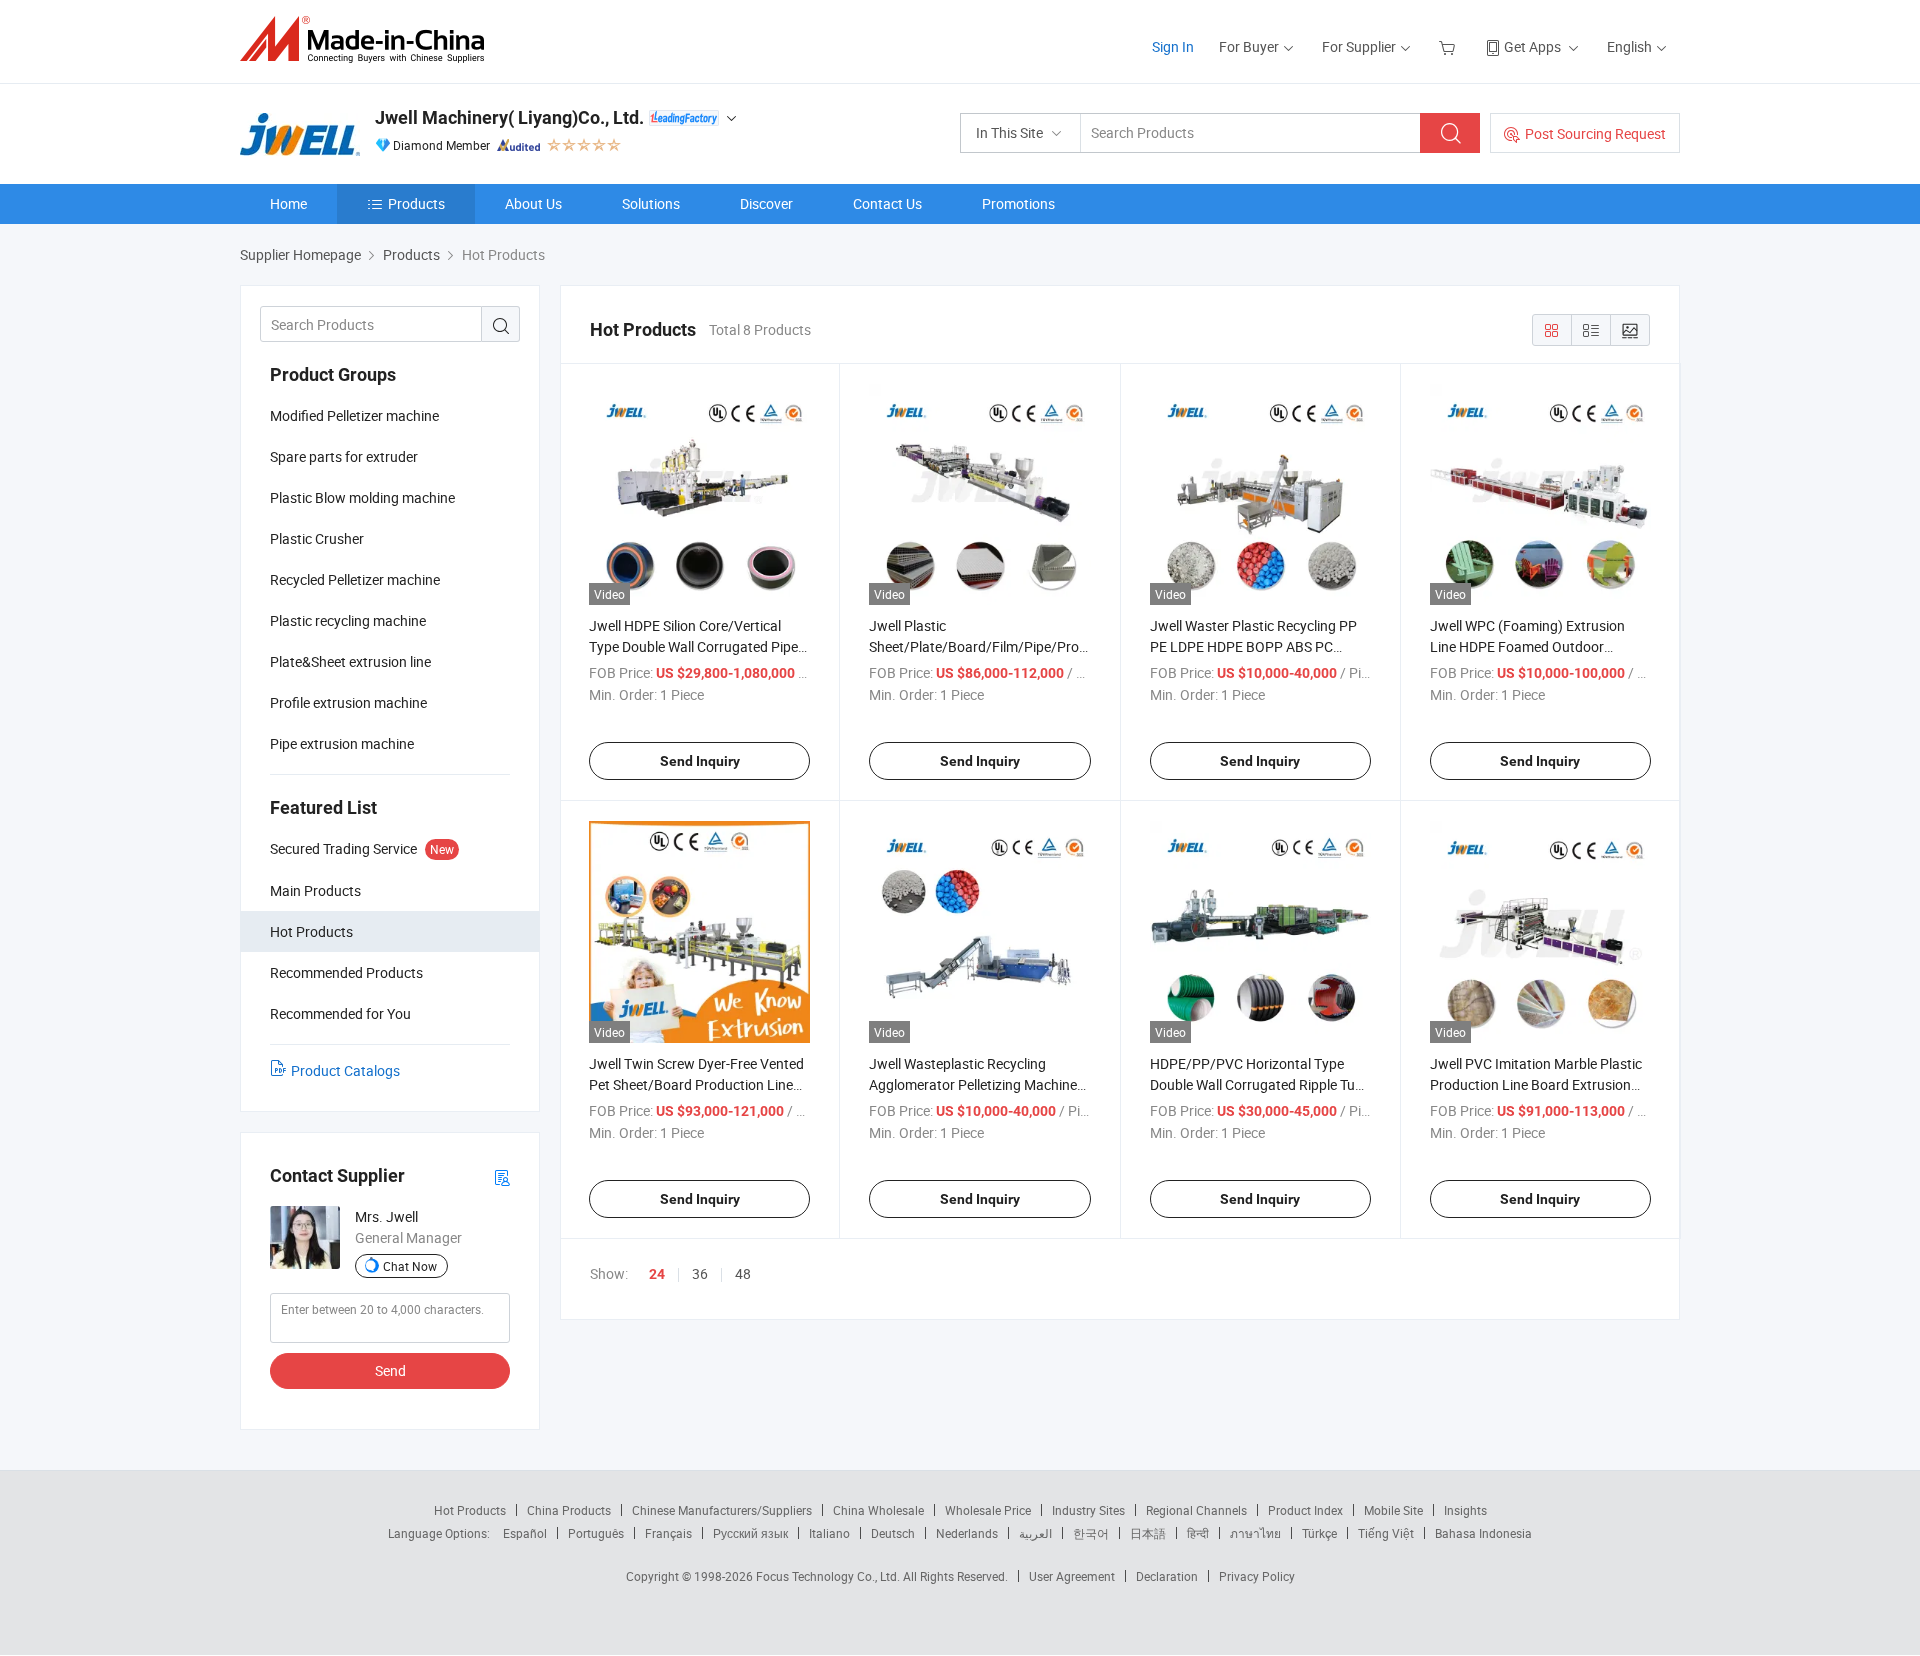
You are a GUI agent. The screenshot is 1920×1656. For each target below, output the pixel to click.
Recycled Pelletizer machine (355, 579)
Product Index (1305, 1510)
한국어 (1091, 1533)
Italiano (829, 1533)
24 (657, 1274)
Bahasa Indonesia (1483, 1533)
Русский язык (750, 1533)
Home (288, 203)
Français (668, 1533)
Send (390, 1370)
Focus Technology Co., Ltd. (829, 1576)
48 (743, 1273)
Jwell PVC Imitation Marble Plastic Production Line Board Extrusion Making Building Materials (1536, 1084)
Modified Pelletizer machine (354, 415)
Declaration (1167, 1576)
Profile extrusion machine (348, 702)
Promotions (1018, 203)
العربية (1035, 1533)
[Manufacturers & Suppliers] (368, 39)
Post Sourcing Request (1595, 133)
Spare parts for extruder (344, 456)
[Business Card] (502, 1176)
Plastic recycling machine (348, 620)
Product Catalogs (345, 1070)
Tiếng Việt (1386, 1533)
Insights (1465, 1510)
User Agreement (1072, 1576)
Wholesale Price (988, 1510)
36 (700, 1273)
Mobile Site (1393, 1510)
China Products (569, 1510)
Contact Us (887, 203)
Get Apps (1532, 46)
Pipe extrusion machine (342, 743)
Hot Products (470, 1510)
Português (596, 1533)
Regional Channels (1196, 1510)
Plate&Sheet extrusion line (350, 661)
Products (416, 203)
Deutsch (893, 1533)
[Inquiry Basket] (1449, 46)
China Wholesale (878, 1510)
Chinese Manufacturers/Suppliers (722, 1510)
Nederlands (967, 1533)
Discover (766, 203)
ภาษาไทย (1255, 1533)
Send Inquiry (700, 761)
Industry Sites (1088, 1510)
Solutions (651, 203)
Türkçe (1319, 1533)
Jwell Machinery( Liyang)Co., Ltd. (509, 117)
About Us (533, 203)
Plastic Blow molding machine (362, 497)
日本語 (1148, 1533)
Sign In (1173, 46)
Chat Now (410, 1266)
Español (525, 1533)
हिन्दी (1198, 1533)
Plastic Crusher (317, 538)
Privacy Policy (1257, 1576)
